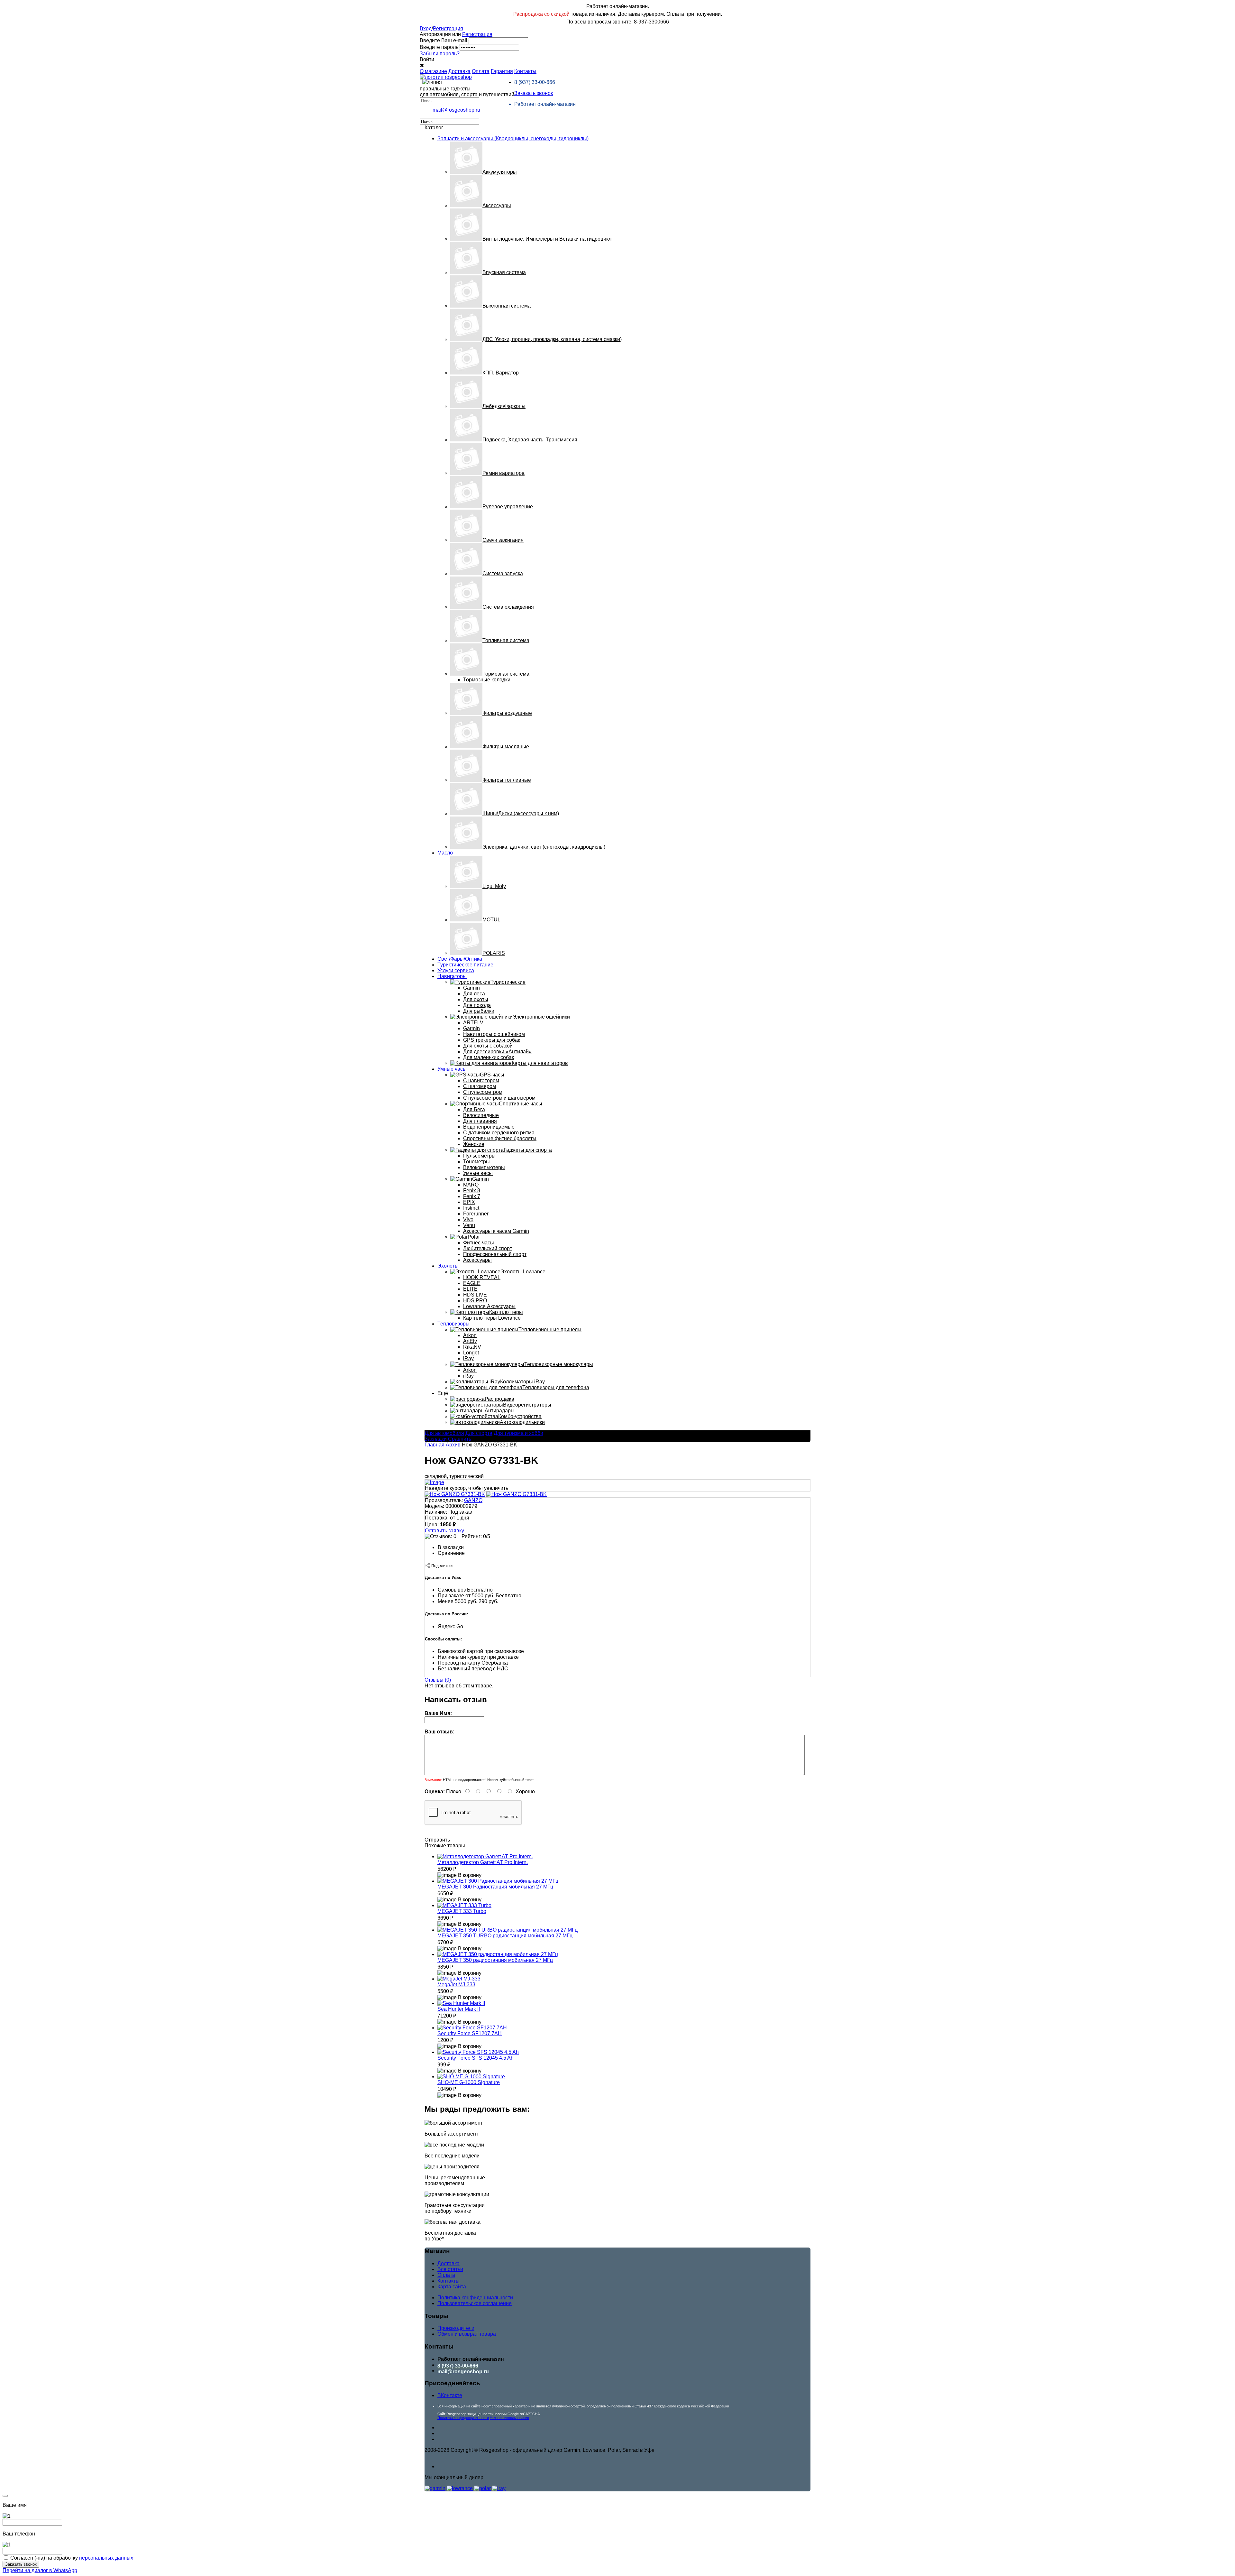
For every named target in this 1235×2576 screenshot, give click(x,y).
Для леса (474, 994)
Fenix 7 (472, 1196)
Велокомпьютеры (484, 1167)
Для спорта (479, 1433)
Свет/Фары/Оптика (460, 959)
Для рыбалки (479, 1011)
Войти (427, 59)
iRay (468, 1358)
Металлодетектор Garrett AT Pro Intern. (483, 1862)
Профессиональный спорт (495, 1254)
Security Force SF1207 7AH (470, 2033)
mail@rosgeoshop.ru (456, 110)
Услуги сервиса (456, 970)
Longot (471, 1353)
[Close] (5, 2496)
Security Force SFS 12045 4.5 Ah (476, 2058)
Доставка (459, 71)
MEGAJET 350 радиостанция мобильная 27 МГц (495, 1960)
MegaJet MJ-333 (456, 1985)
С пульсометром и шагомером (499, 1098)
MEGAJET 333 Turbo (462, 1911)
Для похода (477, 1005)
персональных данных (106, 2558)
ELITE (470, 1289)
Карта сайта (452, 2287)
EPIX (469, 1202)
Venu (469, 1225)
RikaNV (472, 1347)
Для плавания (480, 1121)
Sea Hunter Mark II (459, 2009)
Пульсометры (479, 1156)
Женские (474, 1144)
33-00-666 (535, 82)
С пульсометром (483, 1092)
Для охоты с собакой (488, 1046)
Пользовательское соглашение (475, 2303)
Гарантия (502, 71)
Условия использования (509, 2418)
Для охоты (476, 999)
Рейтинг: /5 (476, 1536)
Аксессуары (477, 1260)
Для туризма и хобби (518, 1433)
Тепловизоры (453, 1324)
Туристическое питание (465, 965)
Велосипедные (481, 1115)
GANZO (473, 1500)
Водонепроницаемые (489, 1127)
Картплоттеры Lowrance (492, 1318)
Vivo (468, 1219)
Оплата (481, 71)
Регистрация (448, 28)
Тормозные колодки (487, 680)
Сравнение (451, 1553)
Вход (426, 28)
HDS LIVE (475, 1295)
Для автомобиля (444, 1433)
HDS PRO (475, 1301)
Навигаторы (452, 976)
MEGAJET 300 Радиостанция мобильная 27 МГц (495, 1887)
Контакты (525, 71)
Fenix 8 (472, 1191)
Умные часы (452, 1069)
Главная (435, 1445)
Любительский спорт (488, 1248)
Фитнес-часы (479, 1243)
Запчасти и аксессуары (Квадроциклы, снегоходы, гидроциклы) (513, 138)
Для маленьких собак (489, 1057)
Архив (453, 1445)
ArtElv (470, 1341)
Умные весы (478, 1173)
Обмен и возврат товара (467, 2334)
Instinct (471, 1208)
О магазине (433, 71)
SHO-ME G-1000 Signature (469, 2082)
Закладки (436, 1439)
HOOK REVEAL (482, 1277)
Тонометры (476, 1162)
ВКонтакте (450, 2395)
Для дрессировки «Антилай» (497, 1052)
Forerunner (476, 1214)
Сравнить (460, 1439)
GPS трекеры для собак (492, 1040)
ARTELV (473, 1023)
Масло (445, 853)
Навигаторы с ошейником (494, 1034)
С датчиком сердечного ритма (499, 1133)
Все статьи (450, 2269)
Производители (456, 2328)
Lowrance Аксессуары (489, 1306)
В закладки (451, 1547)
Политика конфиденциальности (475, 2298)
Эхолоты (448, 1266)
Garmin (471, 988)
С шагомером (480, 1086)
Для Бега (474, 1109)
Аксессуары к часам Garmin (496, 1231)
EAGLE (472, 1283)
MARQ (471, 1185)
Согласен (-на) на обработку (72, 2558)
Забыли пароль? (440, 54)
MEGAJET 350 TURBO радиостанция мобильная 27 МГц (505, 1936)
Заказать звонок (534, 93)
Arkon (470, 1335)
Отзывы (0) (438, 1680)
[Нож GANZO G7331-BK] (455, 1494)
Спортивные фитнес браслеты (500, 1138)
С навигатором (481, 1080)
